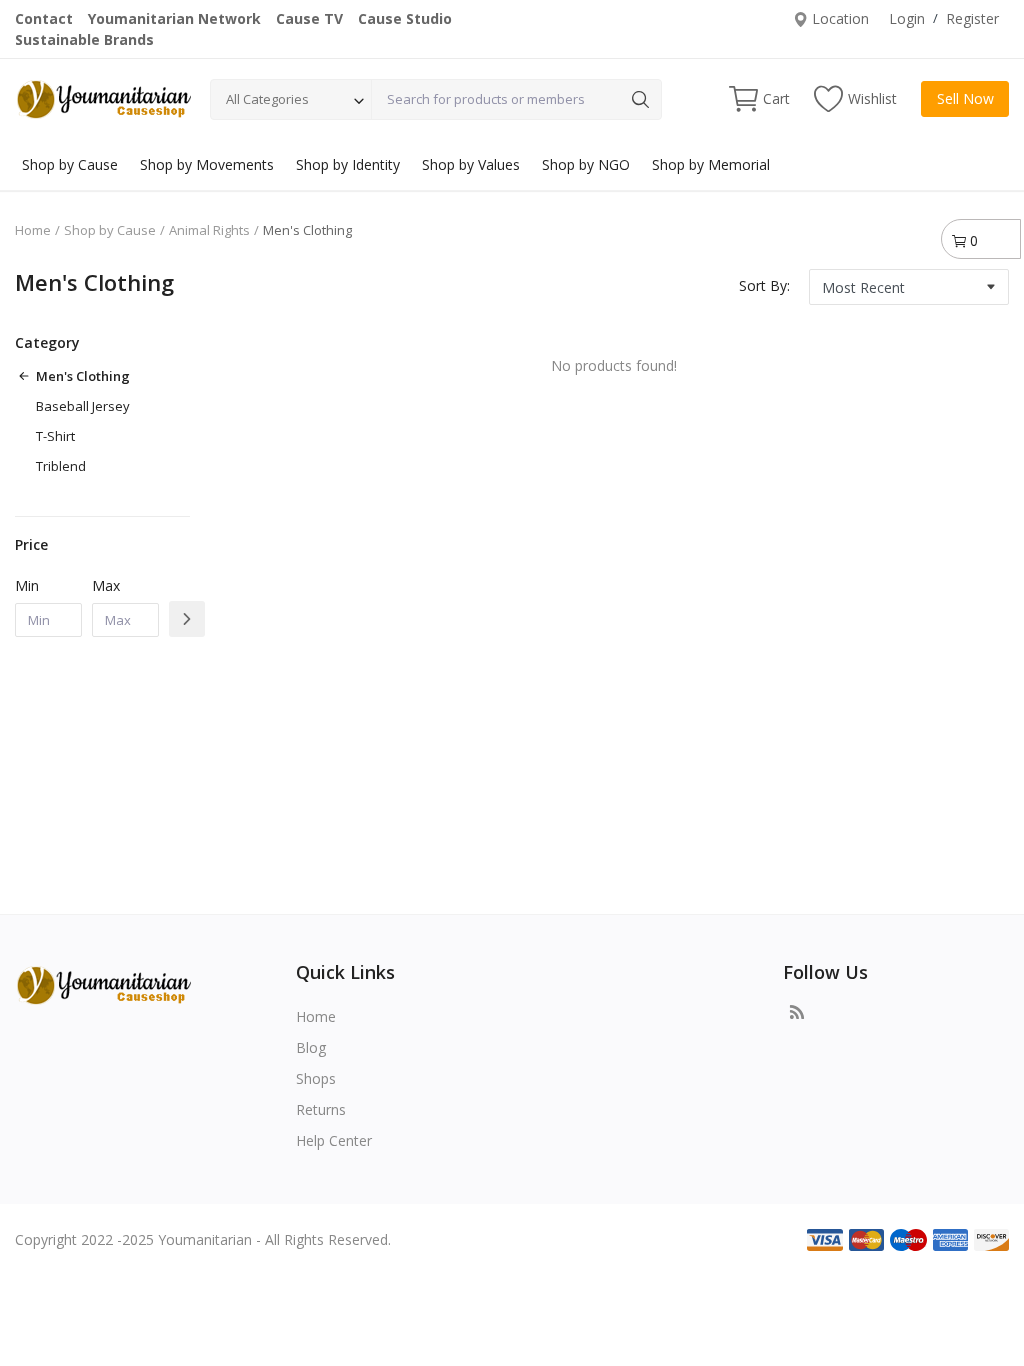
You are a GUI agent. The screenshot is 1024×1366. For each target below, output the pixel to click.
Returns (321, 1109)
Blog (311, 1047)
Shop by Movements (207, 164)
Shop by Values (471, 164)
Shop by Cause (70, 164)
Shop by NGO (586, 164)
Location (838, 18)
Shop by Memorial (711, 164)
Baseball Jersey (83, 406)
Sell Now (965, 98)
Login (907, 18)
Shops (316, 1078)
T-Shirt (55, 436)
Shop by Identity (348, 164)
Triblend (61, 466)
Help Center (334, 1140)
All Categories (267, 99)
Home (33, 230)
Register (972, 18)
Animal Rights (209, 230)
